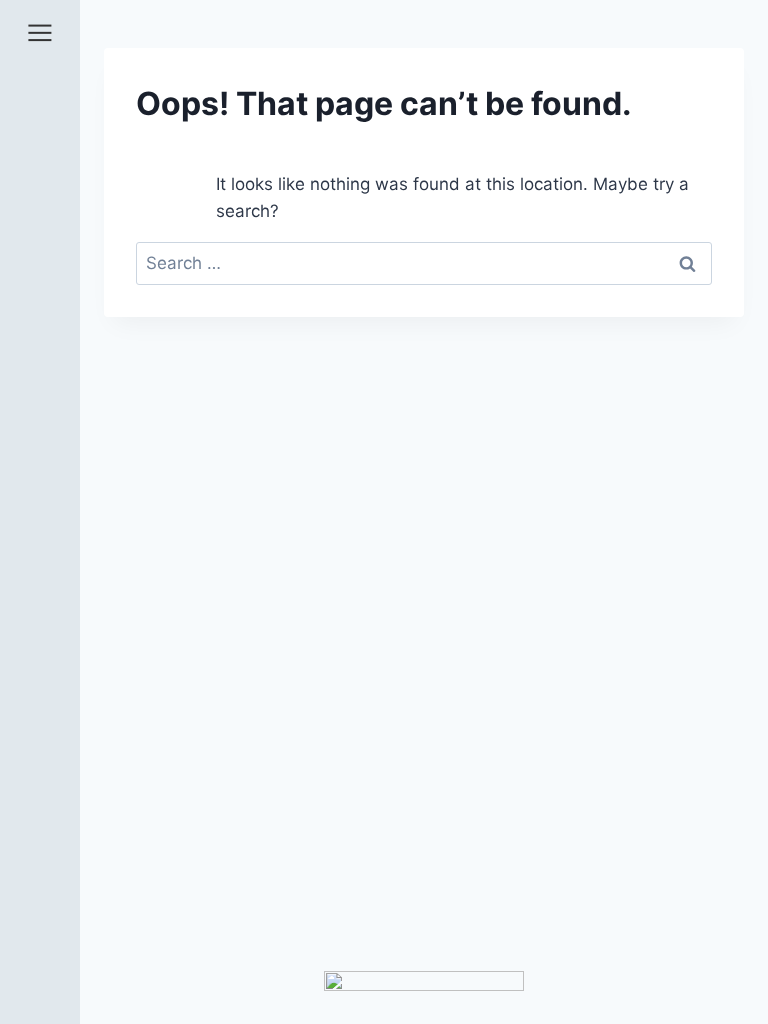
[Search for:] (424, 263)
